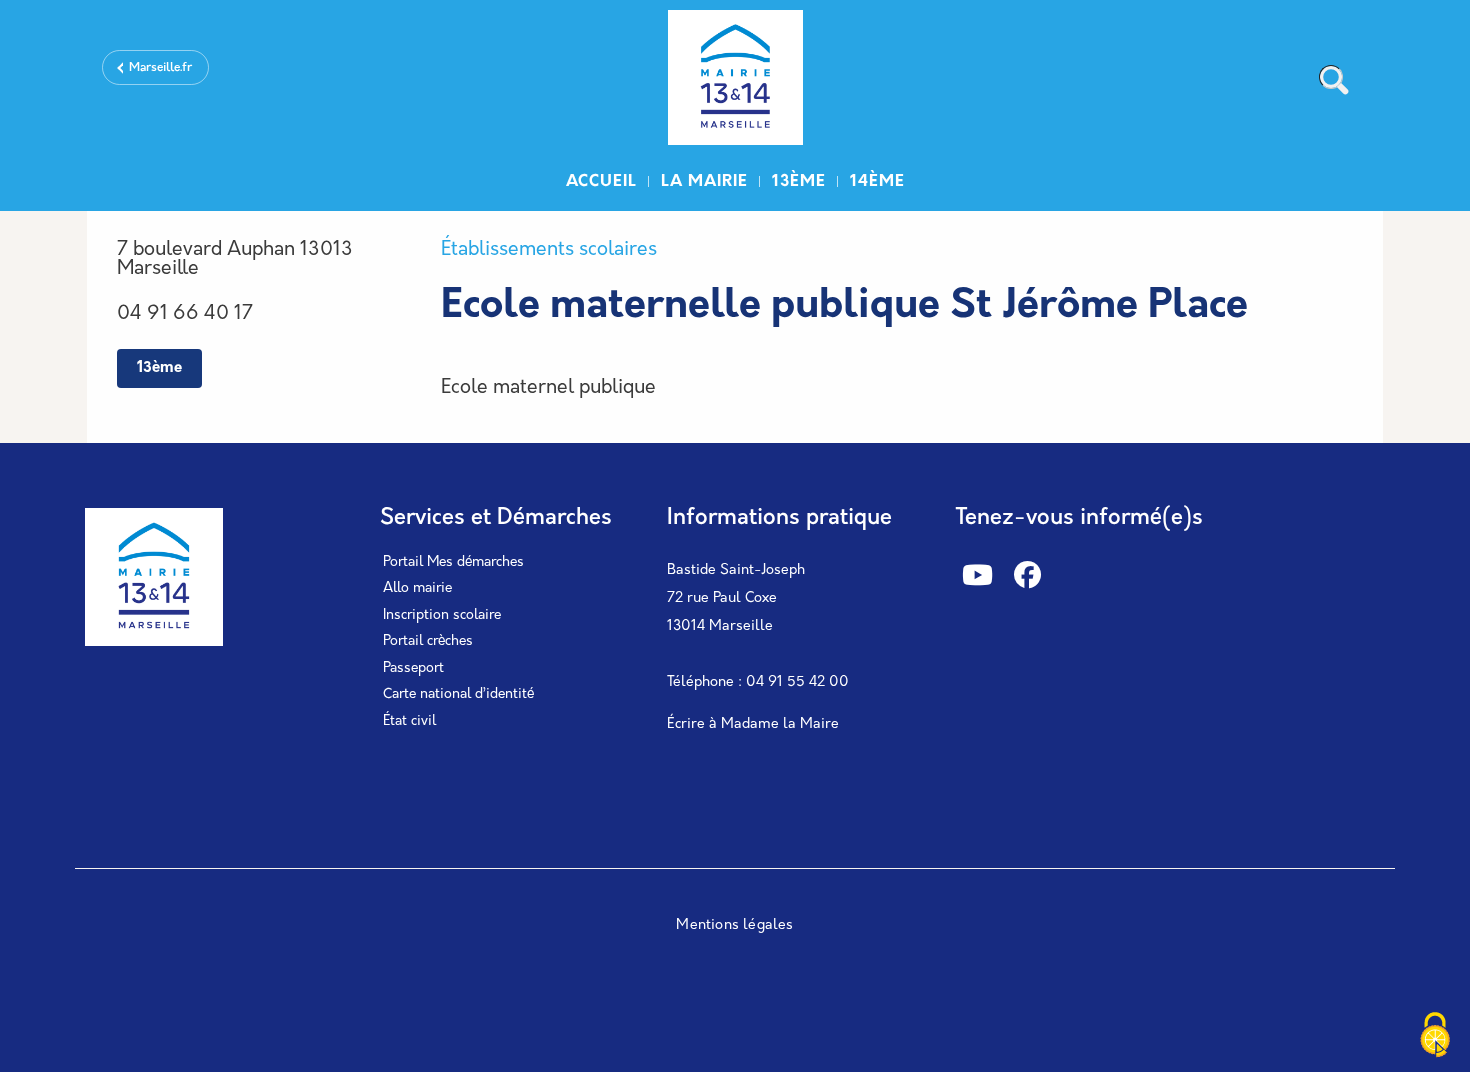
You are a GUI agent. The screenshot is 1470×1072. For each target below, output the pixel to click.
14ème (877, 182)
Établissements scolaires (549, 250)
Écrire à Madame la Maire (753, 724)
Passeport (413, 668)
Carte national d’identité (458, 694)
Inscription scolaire (442, 615)
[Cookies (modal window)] (1435, 1037)
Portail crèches (428, 641)
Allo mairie (417, 588)
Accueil (601, 182)
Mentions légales (734, 925)
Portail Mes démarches (453, 562)
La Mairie (704, 182)
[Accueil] (735, 80)
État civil (409, 721)
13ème (799, 182)
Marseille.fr (160, 68)
